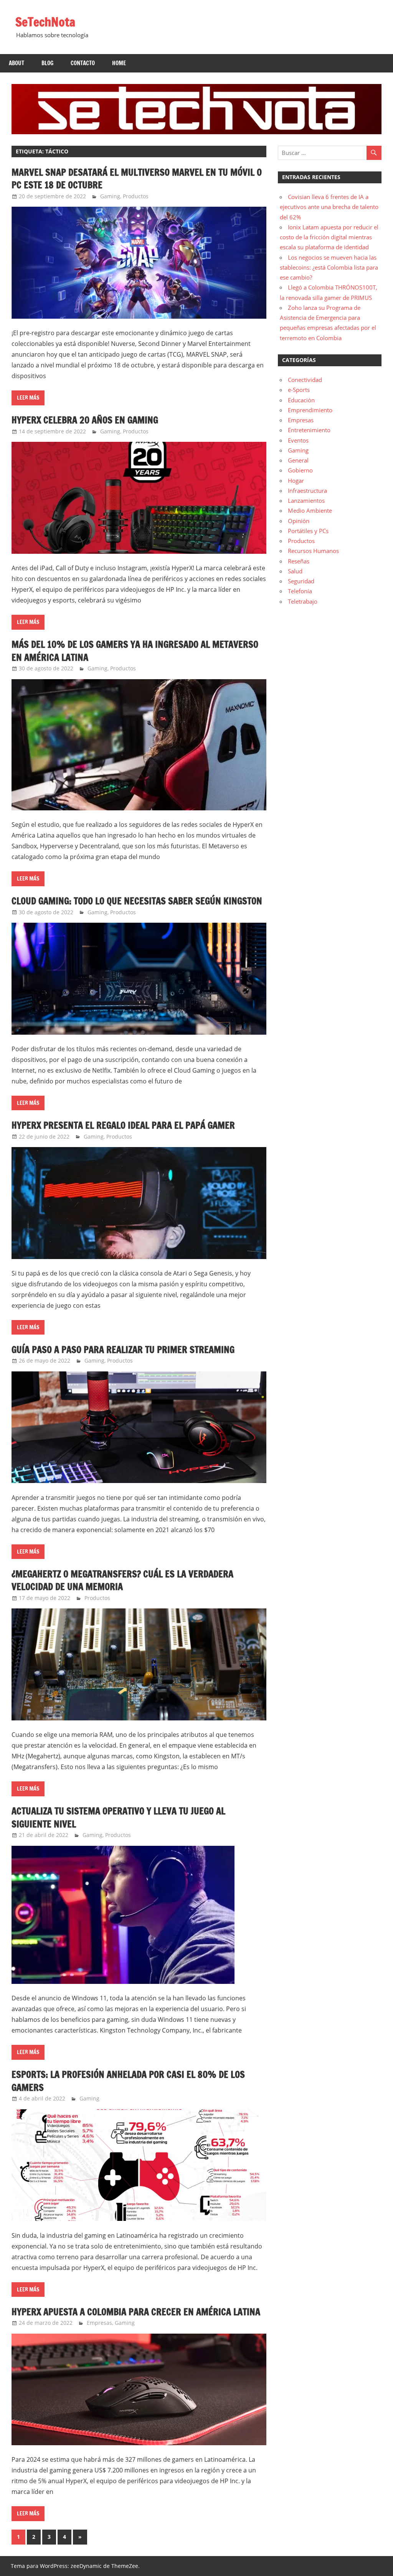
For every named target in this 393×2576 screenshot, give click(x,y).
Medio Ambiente (310, 510)
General (298, 460)
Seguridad (301, 581)
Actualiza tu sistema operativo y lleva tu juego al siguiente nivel (118, 1817)
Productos (136, 196)
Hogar (296, 481)
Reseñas (299, 561)
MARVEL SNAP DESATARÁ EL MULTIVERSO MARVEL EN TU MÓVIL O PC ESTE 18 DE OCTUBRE (137, 179)
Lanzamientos (306, 500)
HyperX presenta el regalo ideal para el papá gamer (123, 1125)
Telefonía (300, 591)
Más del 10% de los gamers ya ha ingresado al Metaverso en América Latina (135, 651)
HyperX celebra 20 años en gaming (85, 420)
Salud (295, 571)
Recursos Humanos (313, 551)
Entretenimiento (309, 430)
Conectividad (305, 380)
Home (119, 63)
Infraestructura (307, 491)
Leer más (28, 398)
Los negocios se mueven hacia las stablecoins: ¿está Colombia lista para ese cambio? (329, 267)
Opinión (299, 521)
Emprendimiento (310, 410)
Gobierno (300, 470)
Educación (301, 400)
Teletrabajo (303, 601)
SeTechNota (45, 22)
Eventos (298, 440)
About (17, 63)
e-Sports (299, 390)
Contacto (83, 63)
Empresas (99, 2323)
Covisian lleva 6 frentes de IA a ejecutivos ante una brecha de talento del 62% (329, 207)
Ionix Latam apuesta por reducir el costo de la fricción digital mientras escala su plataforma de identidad (329, 237)
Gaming (110, 196)
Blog (47, 63)
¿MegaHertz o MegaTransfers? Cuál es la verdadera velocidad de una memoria (122, 1580)
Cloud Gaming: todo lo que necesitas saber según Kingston (137, 901)
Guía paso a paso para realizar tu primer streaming (123, 1350)
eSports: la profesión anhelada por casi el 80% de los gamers (128, 2081)
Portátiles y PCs (308, 531)
